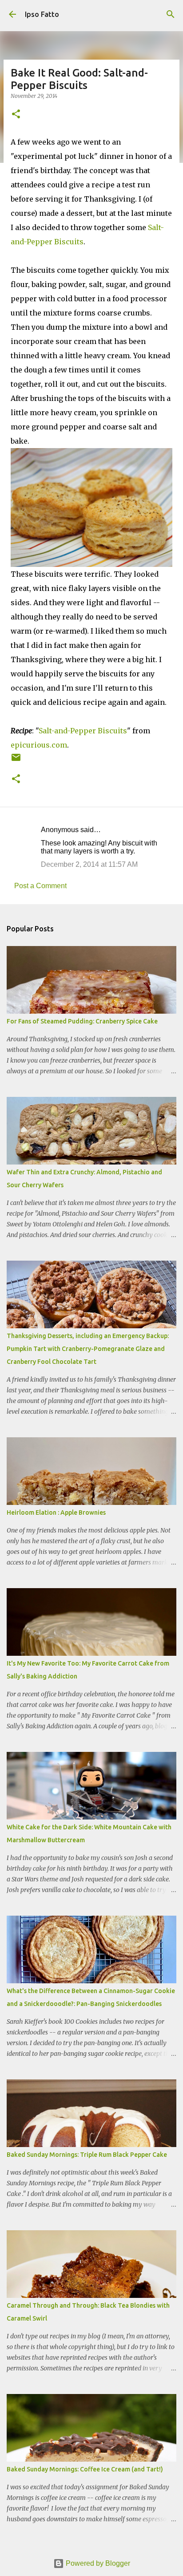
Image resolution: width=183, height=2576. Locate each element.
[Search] (171, 14)
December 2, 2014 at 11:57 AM (89, 864)
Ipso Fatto (42, 14)
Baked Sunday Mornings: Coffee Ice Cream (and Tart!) (85, 2469)
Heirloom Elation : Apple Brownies (56, 1512)
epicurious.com (39, 745)
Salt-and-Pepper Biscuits (83, 731)
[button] (16, 115)
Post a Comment (40, 886)
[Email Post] (16, 761)
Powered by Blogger (97, 2563)
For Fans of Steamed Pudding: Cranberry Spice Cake (82, 1021)
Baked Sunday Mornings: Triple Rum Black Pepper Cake (87, 2155)
